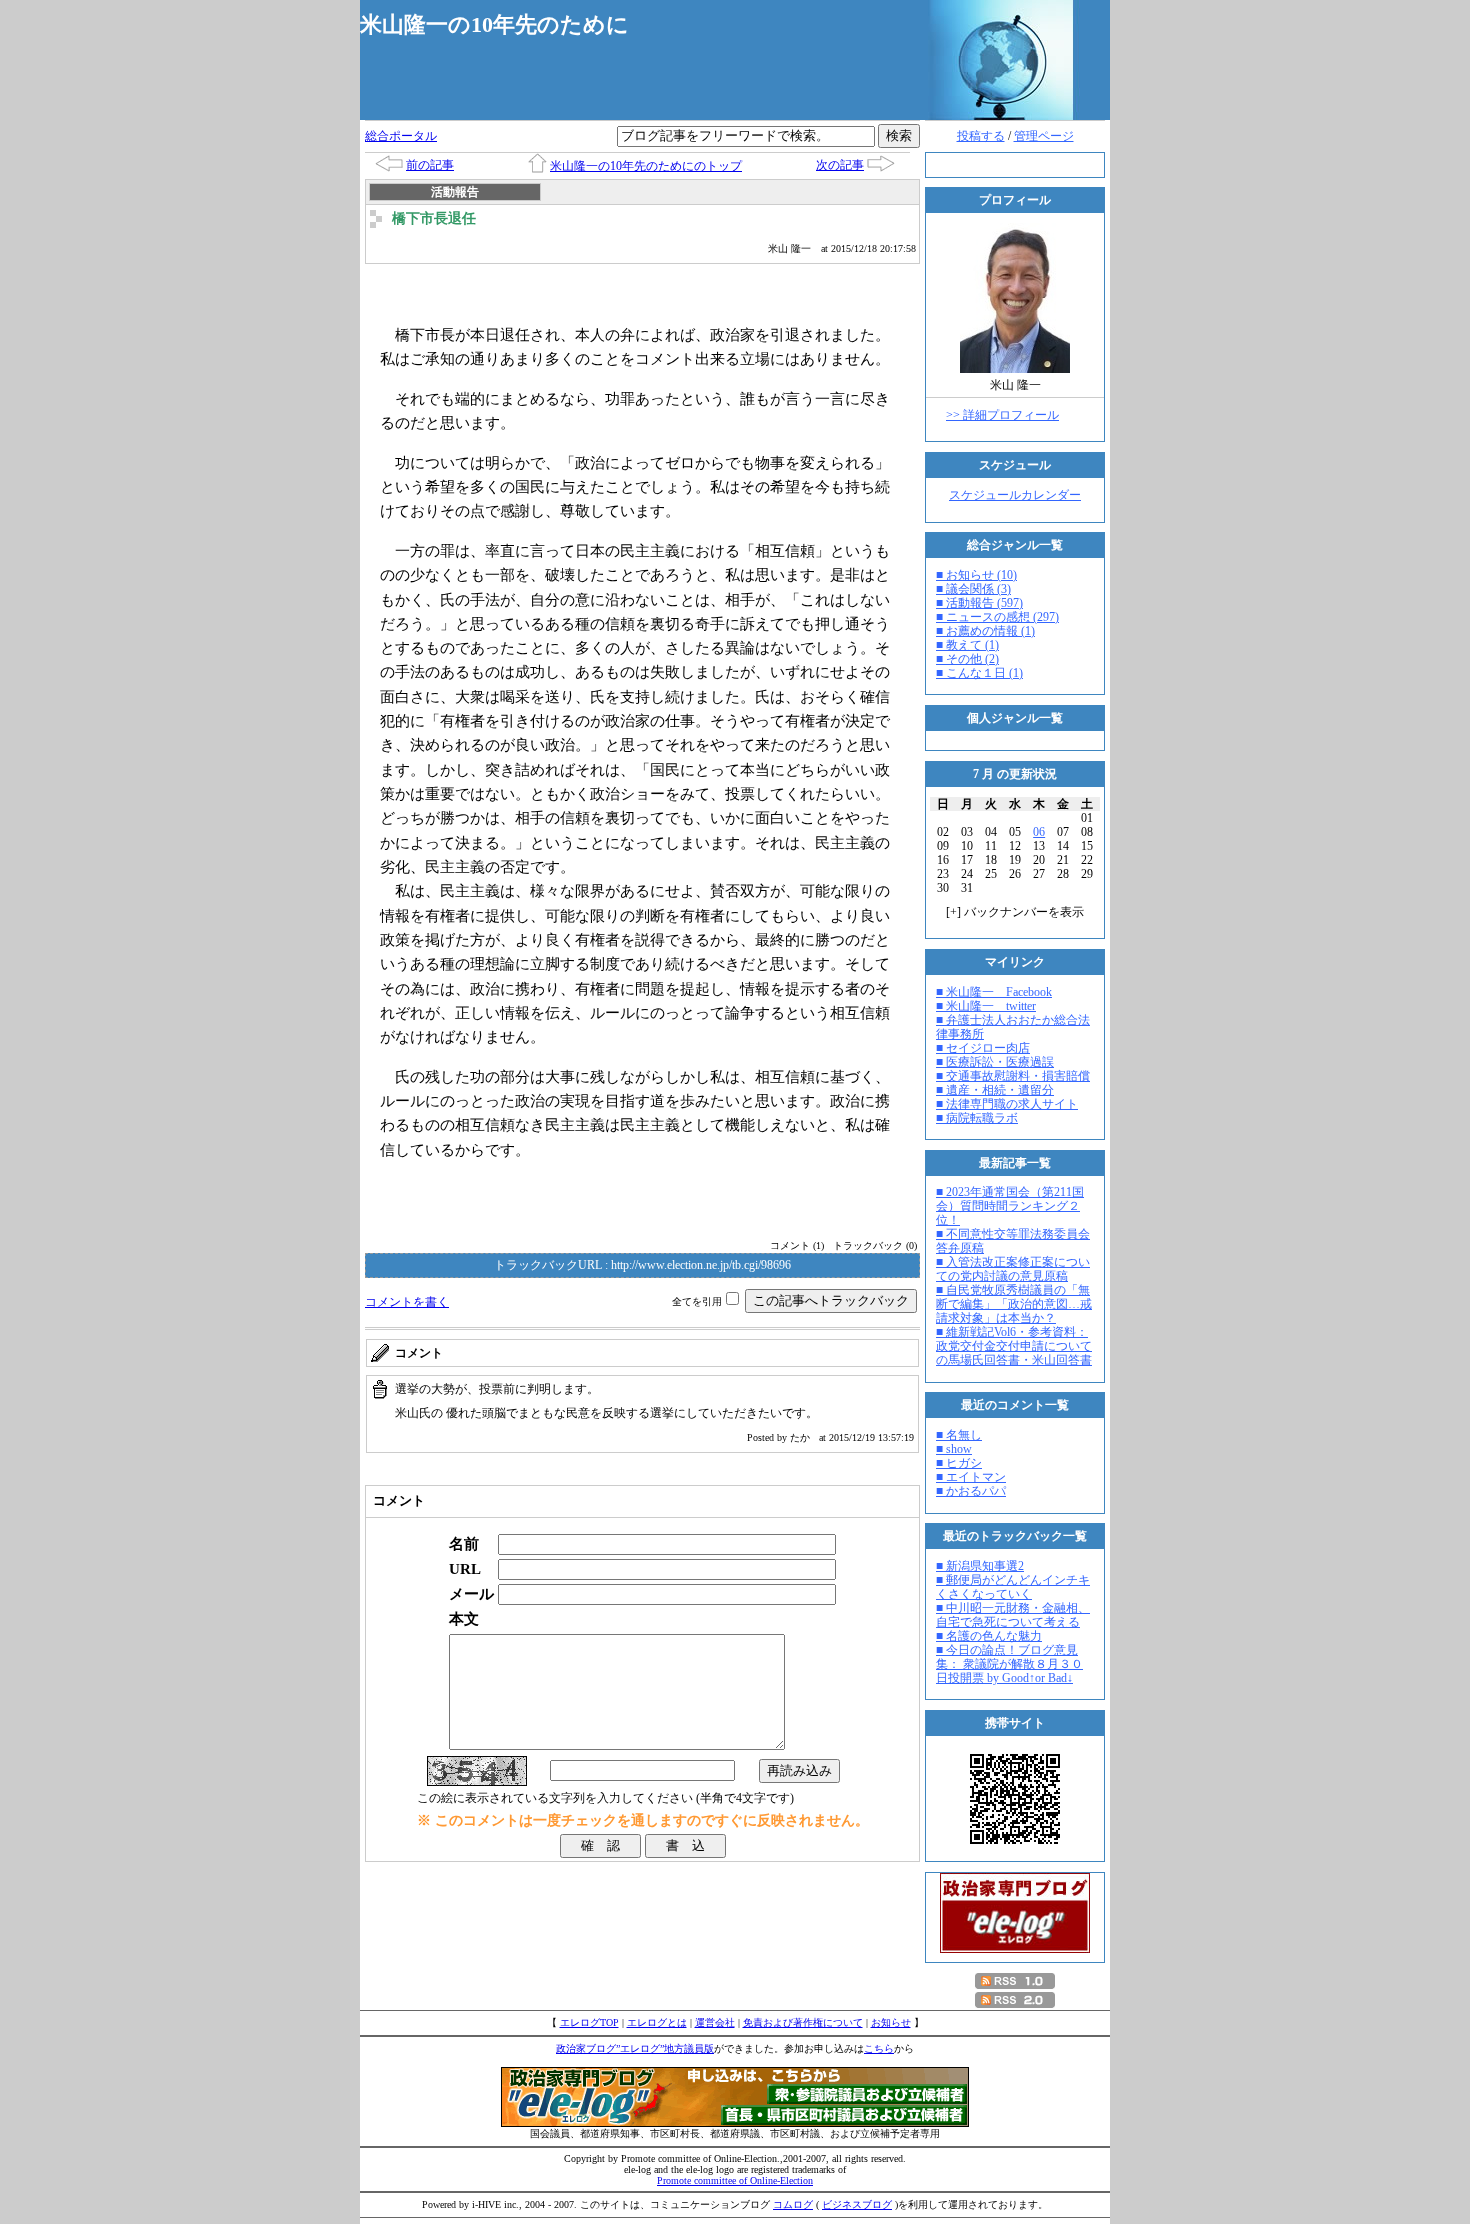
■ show (954, 1449)
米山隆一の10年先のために (494, 24)
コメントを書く (407, 1302)
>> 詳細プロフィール (1002, 415)
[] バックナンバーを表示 (1015, 912)
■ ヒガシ (959, 1463)
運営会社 (715, 2022)
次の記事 (840, 165)
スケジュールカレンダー (1015, 495)
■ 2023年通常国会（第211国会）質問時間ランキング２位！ (1010, 1206)
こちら (879, 2048)
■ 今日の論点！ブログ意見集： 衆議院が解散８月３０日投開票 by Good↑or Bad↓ (1009, 1664)
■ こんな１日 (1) (979, 673)
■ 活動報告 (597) (979, 603)
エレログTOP (589, 2022)
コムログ (793, 2204)
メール (471, 1593)
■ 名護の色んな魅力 (989, 1636)
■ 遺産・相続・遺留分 (995, 1090)
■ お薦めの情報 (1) (985, 631)
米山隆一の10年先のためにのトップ (646, 166)
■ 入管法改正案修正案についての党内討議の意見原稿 (1013, 1269)
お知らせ (891, 2022)
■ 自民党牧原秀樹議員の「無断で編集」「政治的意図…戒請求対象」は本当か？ (1014, 1304)
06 (1039, 832)
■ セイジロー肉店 (983, 1048)
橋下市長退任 (434, 218)
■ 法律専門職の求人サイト (1007, 1104)
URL (465, 1568)
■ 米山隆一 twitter (986, 1006)
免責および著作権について (803, 2022)
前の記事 (430, 165)
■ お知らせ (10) (976, 575)
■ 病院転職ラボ (977, 1118)
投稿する (981, 136)
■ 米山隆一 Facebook (994, 992)
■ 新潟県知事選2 (980, 1566)
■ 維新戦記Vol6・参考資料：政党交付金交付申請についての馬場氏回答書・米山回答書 (1014, 1346)
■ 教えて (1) (967, 645)
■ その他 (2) (967, 659)
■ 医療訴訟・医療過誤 (995, 1062)
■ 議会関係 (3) (973, 589)
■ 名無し (959, 1435)
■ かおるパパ (971, 1491)
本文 (464, 1618)
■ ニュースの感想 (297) (997, 617)
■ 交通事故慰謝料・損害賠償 (1013, 1076)
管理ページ (1044, 136)
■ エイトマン (971, 1477)
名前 (464, 1543)
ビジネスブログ (857, 2204)
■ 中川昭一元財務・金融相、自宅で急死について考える (1013, 1615)
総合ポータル (401, 136)
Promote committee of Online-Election (735, 2180)
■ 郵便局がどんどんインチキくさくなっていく (1013, 1587)
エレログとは (657, 2022)
